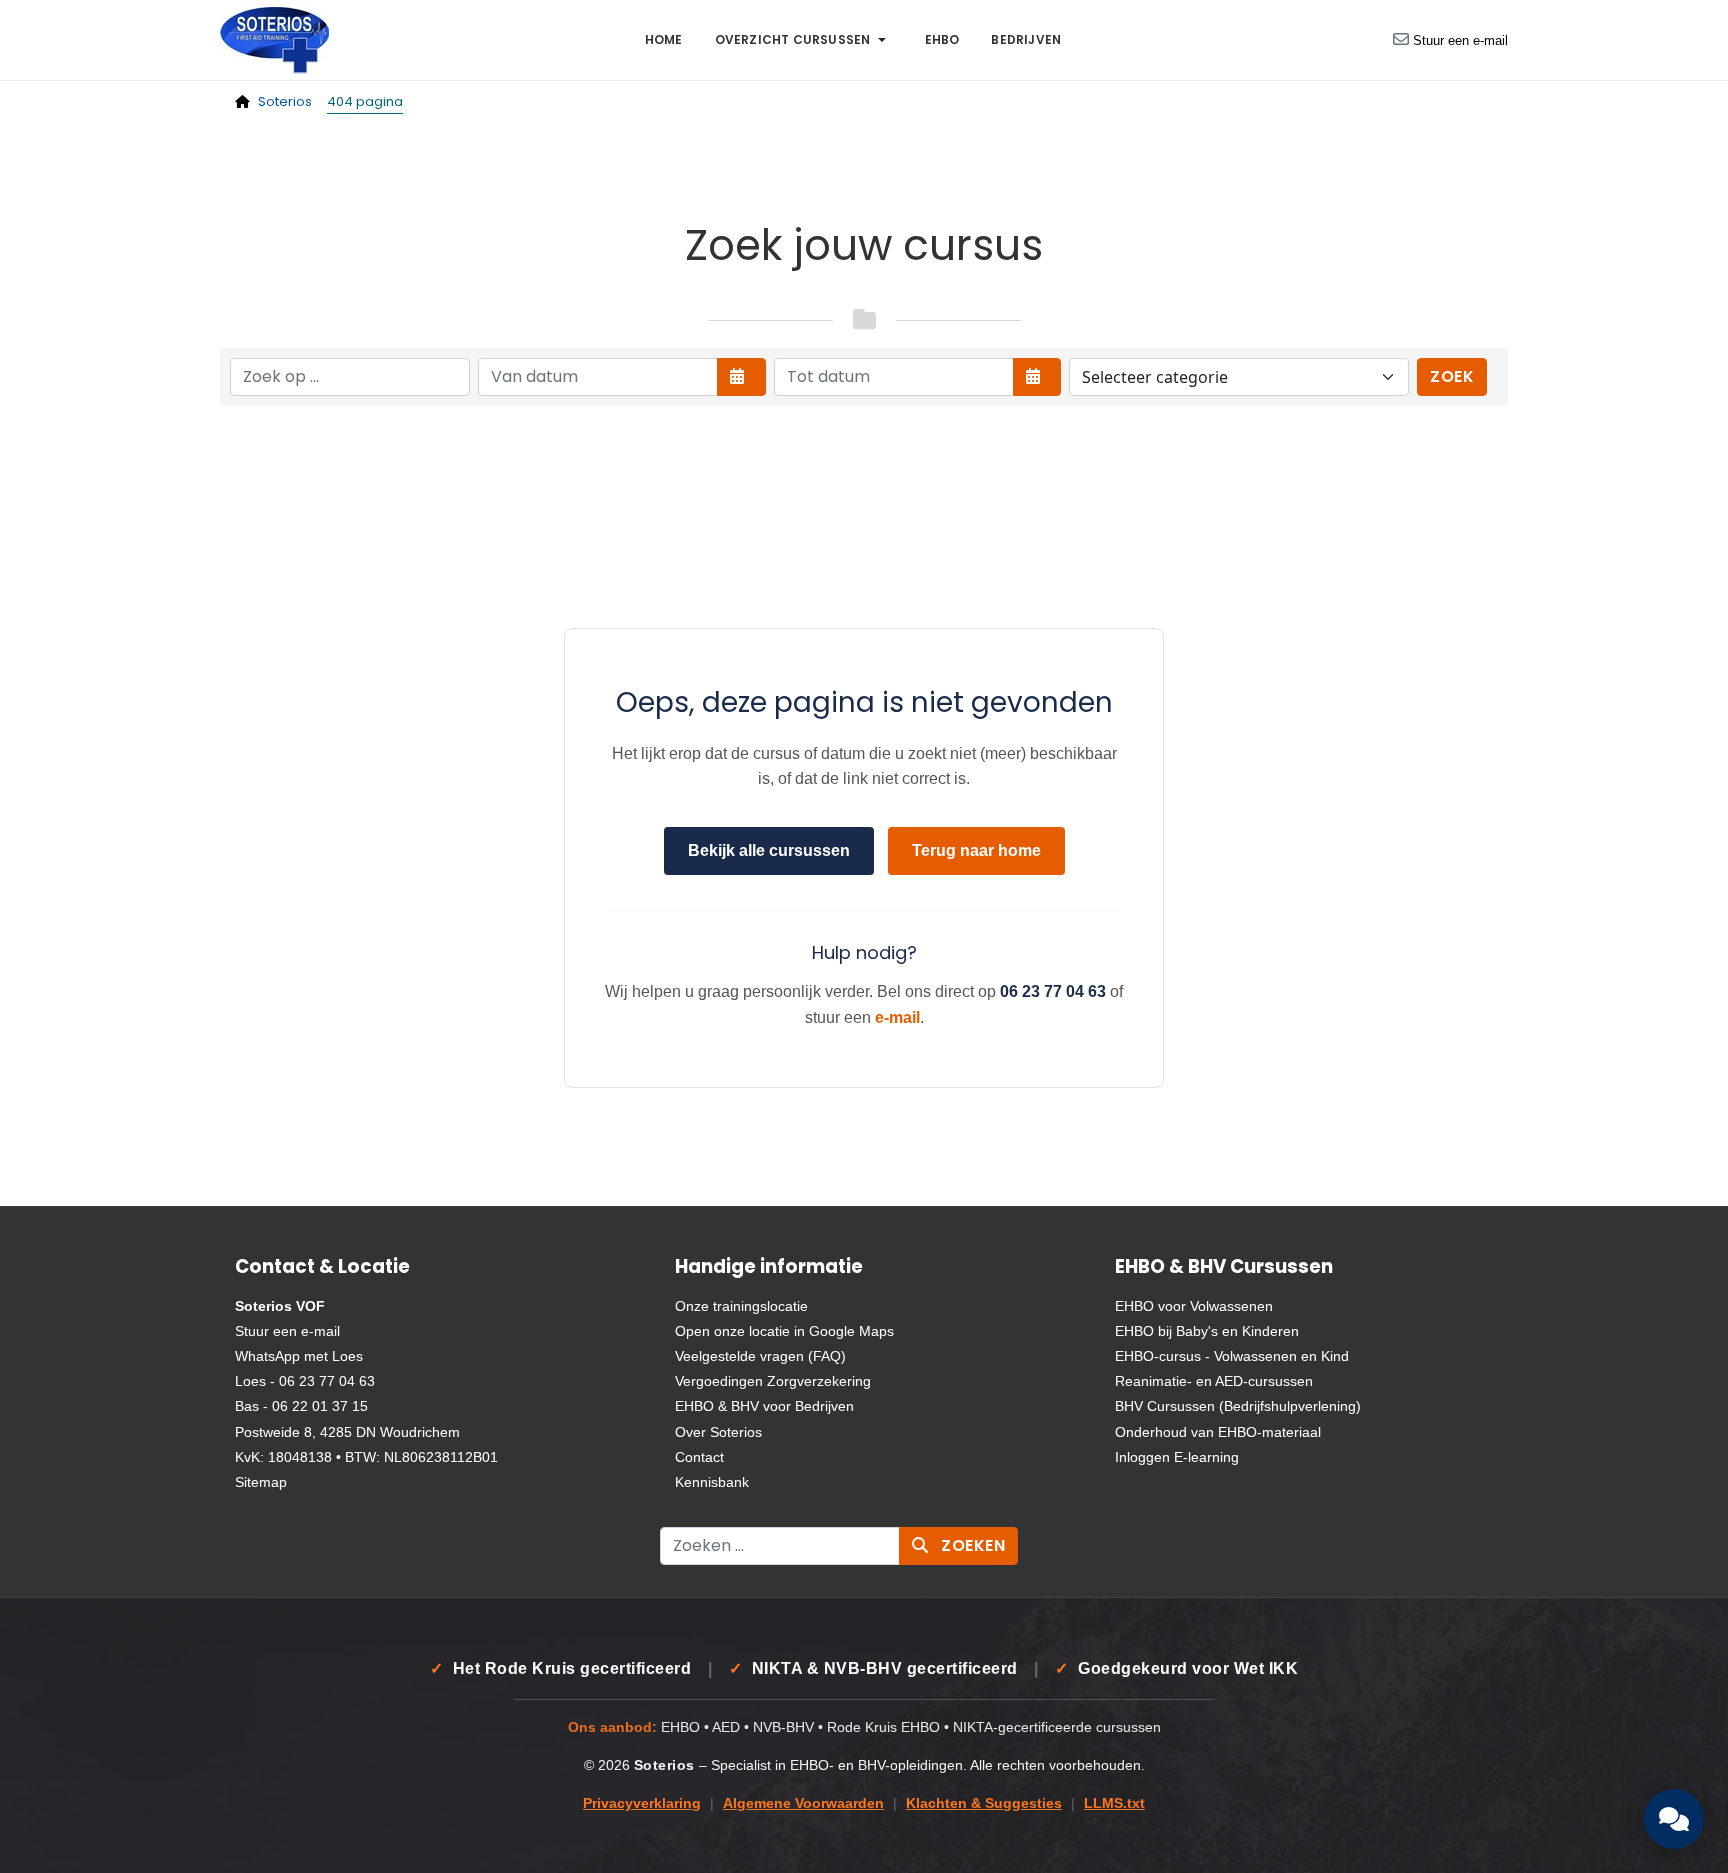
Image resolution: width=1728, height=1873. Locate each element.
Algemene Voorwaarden (803, 1803)
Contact (699, 1457)
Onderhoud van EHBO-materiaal (1218, 1432)
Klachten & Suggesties (984, 1803)
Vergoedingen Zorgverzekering (773, 1381)
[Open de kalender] (741, 377)
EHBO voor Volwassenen (1194, 1306)
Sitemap (261, 1482)
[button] (804, 40)
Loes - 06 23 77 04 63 (305, 1381)
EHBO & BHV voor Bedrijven (764, 1406)
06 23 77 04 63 (1053, 991)
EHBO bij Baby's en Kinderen (1207, 1331)
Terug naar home (976, 850)
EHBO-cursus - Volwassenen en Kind (1232, 1356)
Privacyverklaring (642, 1803)
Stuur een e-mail (1460, 40)
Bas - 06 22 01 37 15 (301, 1406)
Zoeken (971, 1545)
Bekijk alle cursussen (769, 850)
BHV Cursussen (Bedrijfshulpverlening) (1238, 1406)
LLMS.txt (1114, 1803)
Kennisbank (712, 1482)
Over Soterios (718, 1432)
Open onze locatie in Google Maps (784, 1331)
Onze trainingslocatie (741, 1306)
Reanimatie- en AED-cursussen (1214, 1381)
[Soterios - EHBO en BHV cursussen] (274, 38)
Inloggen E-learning (1177, 1457)
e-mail (897, 1017)
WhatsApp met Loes (299, 1356)
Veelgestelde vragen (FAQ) (760, 1356)
